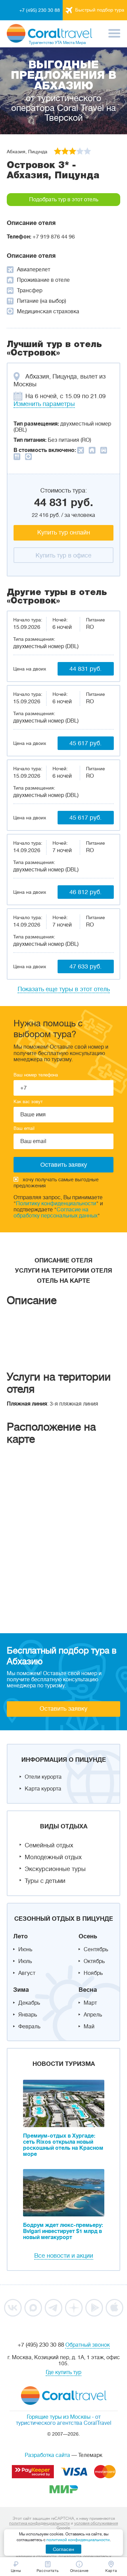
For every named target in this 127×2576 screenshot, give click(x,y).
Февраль (29, 2027)
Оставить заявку (63, 1709)
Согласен (63, 2549)
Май (89, 2027)
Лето (20, 1936)
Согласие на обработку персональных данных (56, 1213)
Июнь (25, 1950)
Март (90, 2003)
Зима (21, 1990)
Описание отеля (63, 1260)
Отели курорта (43, 1777)
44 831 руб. (86, 669)
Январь (28, 2015)
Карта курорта (43, 1789)
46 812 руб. (86, 892)
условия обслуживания (96, 2523)
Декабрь (29, 2003)
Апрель (93, 2015)
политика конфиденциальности (39, 2523)
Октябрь (94, 1961)
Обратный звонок (88, 2345)
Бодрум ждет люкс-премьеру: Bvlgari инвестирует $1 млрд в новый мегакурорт (63, 2231)
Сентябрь (96, 1950)
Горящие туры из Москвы (59, 2417)
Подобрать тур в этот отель (64, 200)
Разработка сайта (47, 2455)
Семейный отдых (49, 1845)
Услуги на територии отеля (63, 1271)
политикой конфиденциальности (78, 2540)
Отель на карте (63, 1281)
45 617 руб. (86, 743)
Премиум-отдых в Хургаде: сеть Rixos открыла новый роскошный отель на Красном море (63, 2145)
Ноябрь (93, 1973)
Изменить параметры (44, 404)
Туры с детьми (45, 1881)
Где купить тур (63, 2372)
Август (27, 1973)
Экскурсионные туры (55, 1869)
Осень (88, 1936)
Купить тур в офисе (63, 555)
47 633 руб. (86, 966)
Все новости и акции (64, 2256)
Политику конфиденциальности (56, 1204)
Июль (25, 1961)
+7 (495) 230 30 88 (40, 10)
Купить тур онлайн (64, 532)
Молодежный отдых (53, 1857)
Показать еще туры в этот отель (64, 989)
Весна (88, 1990)
